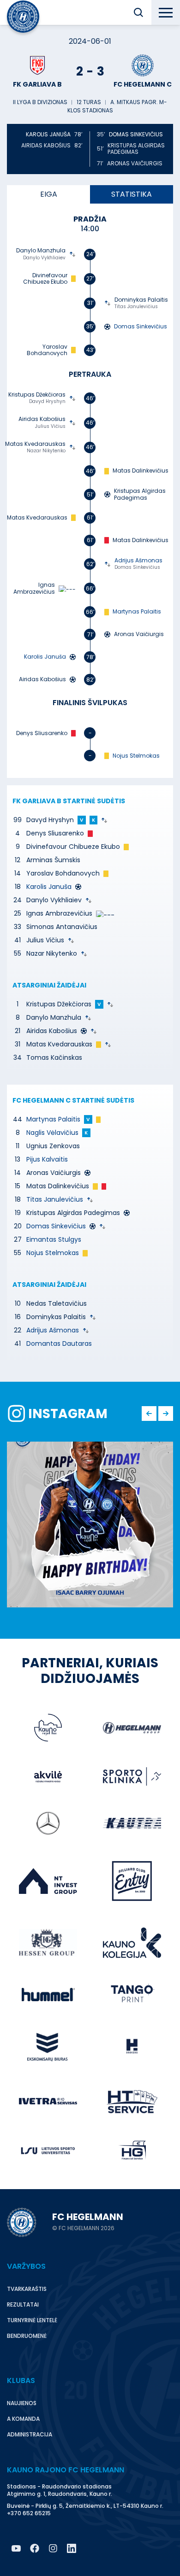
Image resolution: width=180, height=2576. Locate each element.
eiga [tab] (49, 194)
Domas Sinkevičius (136, 134)
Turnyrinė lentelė (32, 2320)
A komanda (23, 2419)
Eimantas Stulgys (54, 1239)
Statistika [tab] (132, 194)
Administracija (30, 2434)
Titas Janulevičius (136, 307)
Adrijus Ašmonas (138, 561)
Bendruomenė (27, 2336)
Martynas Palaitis (137, 612)
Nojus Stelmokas (136, 756)
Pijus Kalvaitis (47, 1159)
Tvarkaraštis (27, 2289)
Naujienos (22, 2403)
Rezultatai (23, 2304)
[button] (138, 12)
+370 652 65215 (29, 2513)
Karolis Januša (49, 887)
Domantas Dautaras (59, 1343)
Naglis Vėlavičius (52, 1133)
